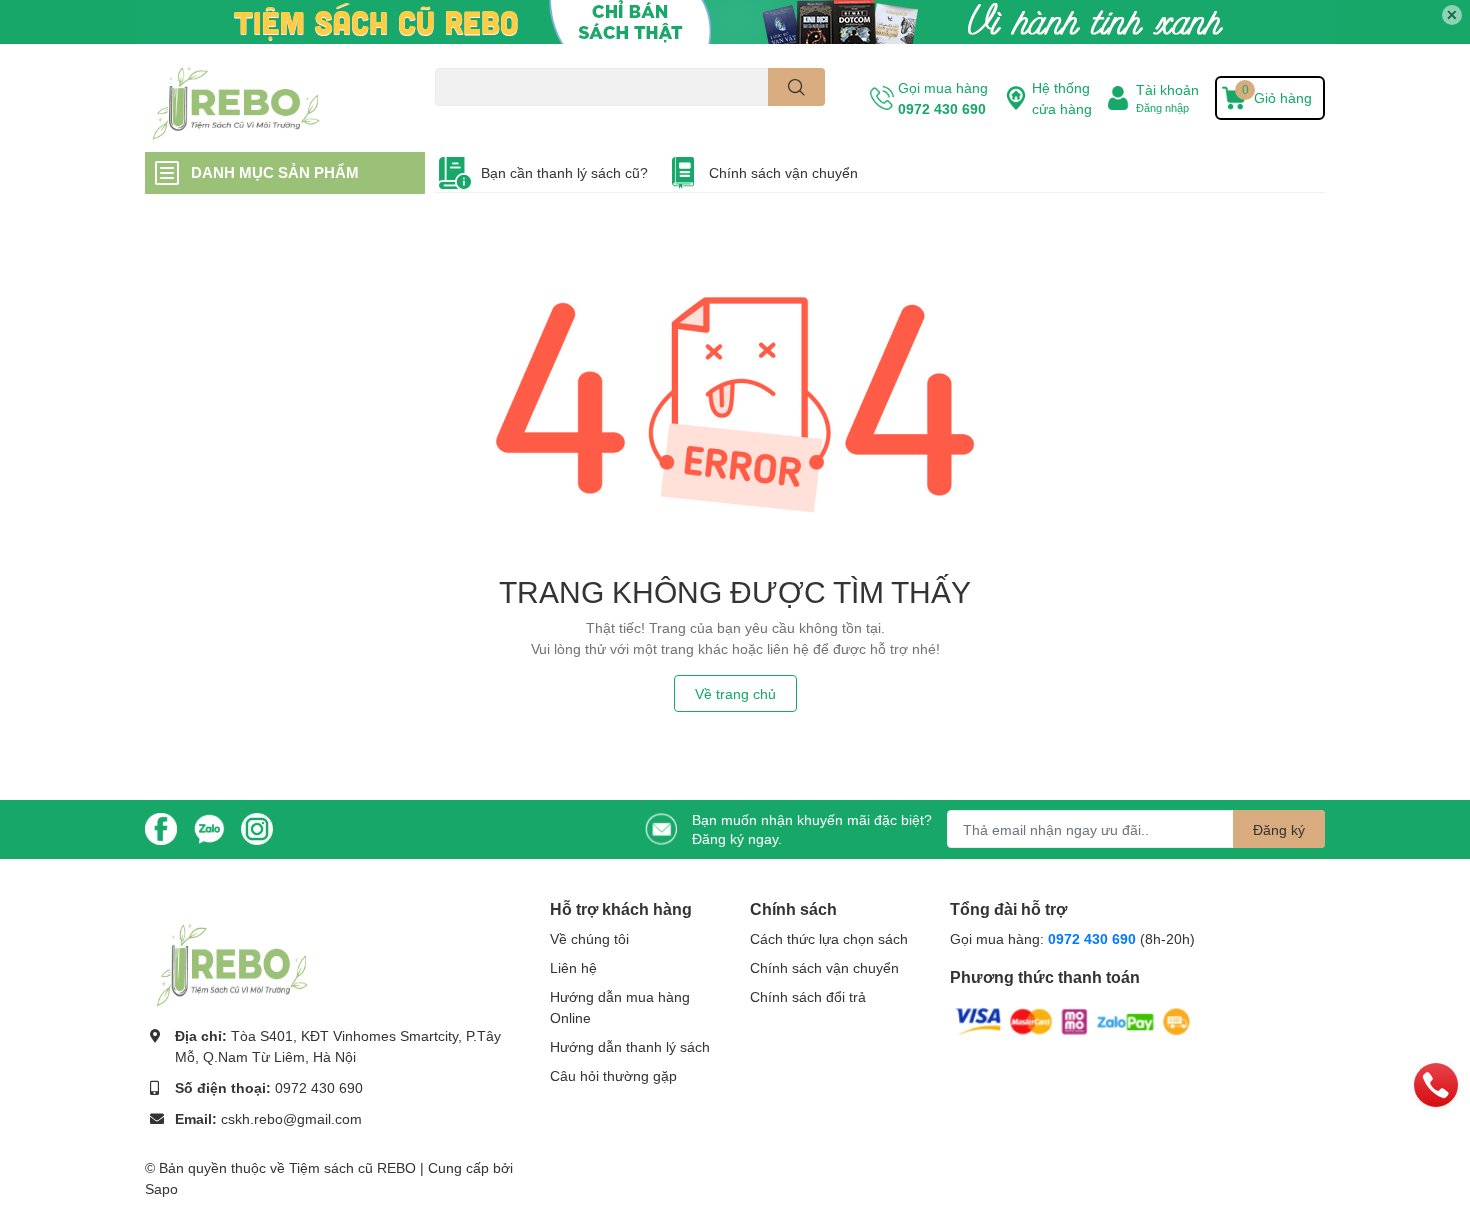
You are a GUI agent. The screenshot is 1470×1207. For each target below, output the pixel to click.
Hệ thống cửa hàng (1062, 98)
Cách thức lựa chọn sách (829, 938)
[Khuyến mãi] (735, 22)
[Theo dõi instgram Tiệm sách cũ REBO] (257, 827)
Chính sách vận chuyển (783, 172)
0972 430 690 (942, 108)
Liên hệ (573, 967)
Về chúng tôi (589, 938)
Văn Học (561, 117)
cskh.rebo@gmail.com (291, 1118)
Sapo (161, 1188)
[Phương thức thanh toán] (1073, 1019)
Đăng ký (1279, 829)
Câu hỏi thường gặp (613, 1075)
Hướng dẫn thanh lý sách (630, 1046)
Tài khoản (1167, 89)
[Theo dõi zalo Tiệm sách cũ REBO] (209, 827)
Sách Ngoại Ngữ (480, 117)
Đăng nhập (1162, 107)
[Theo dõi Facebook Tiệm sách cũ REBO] (161, 827)
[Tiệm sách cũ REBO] (269, 98)
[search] (796, 87)
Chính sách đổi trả (808, 996)
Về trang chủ (735, 693)
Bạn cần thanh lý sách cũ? (564, 172)
